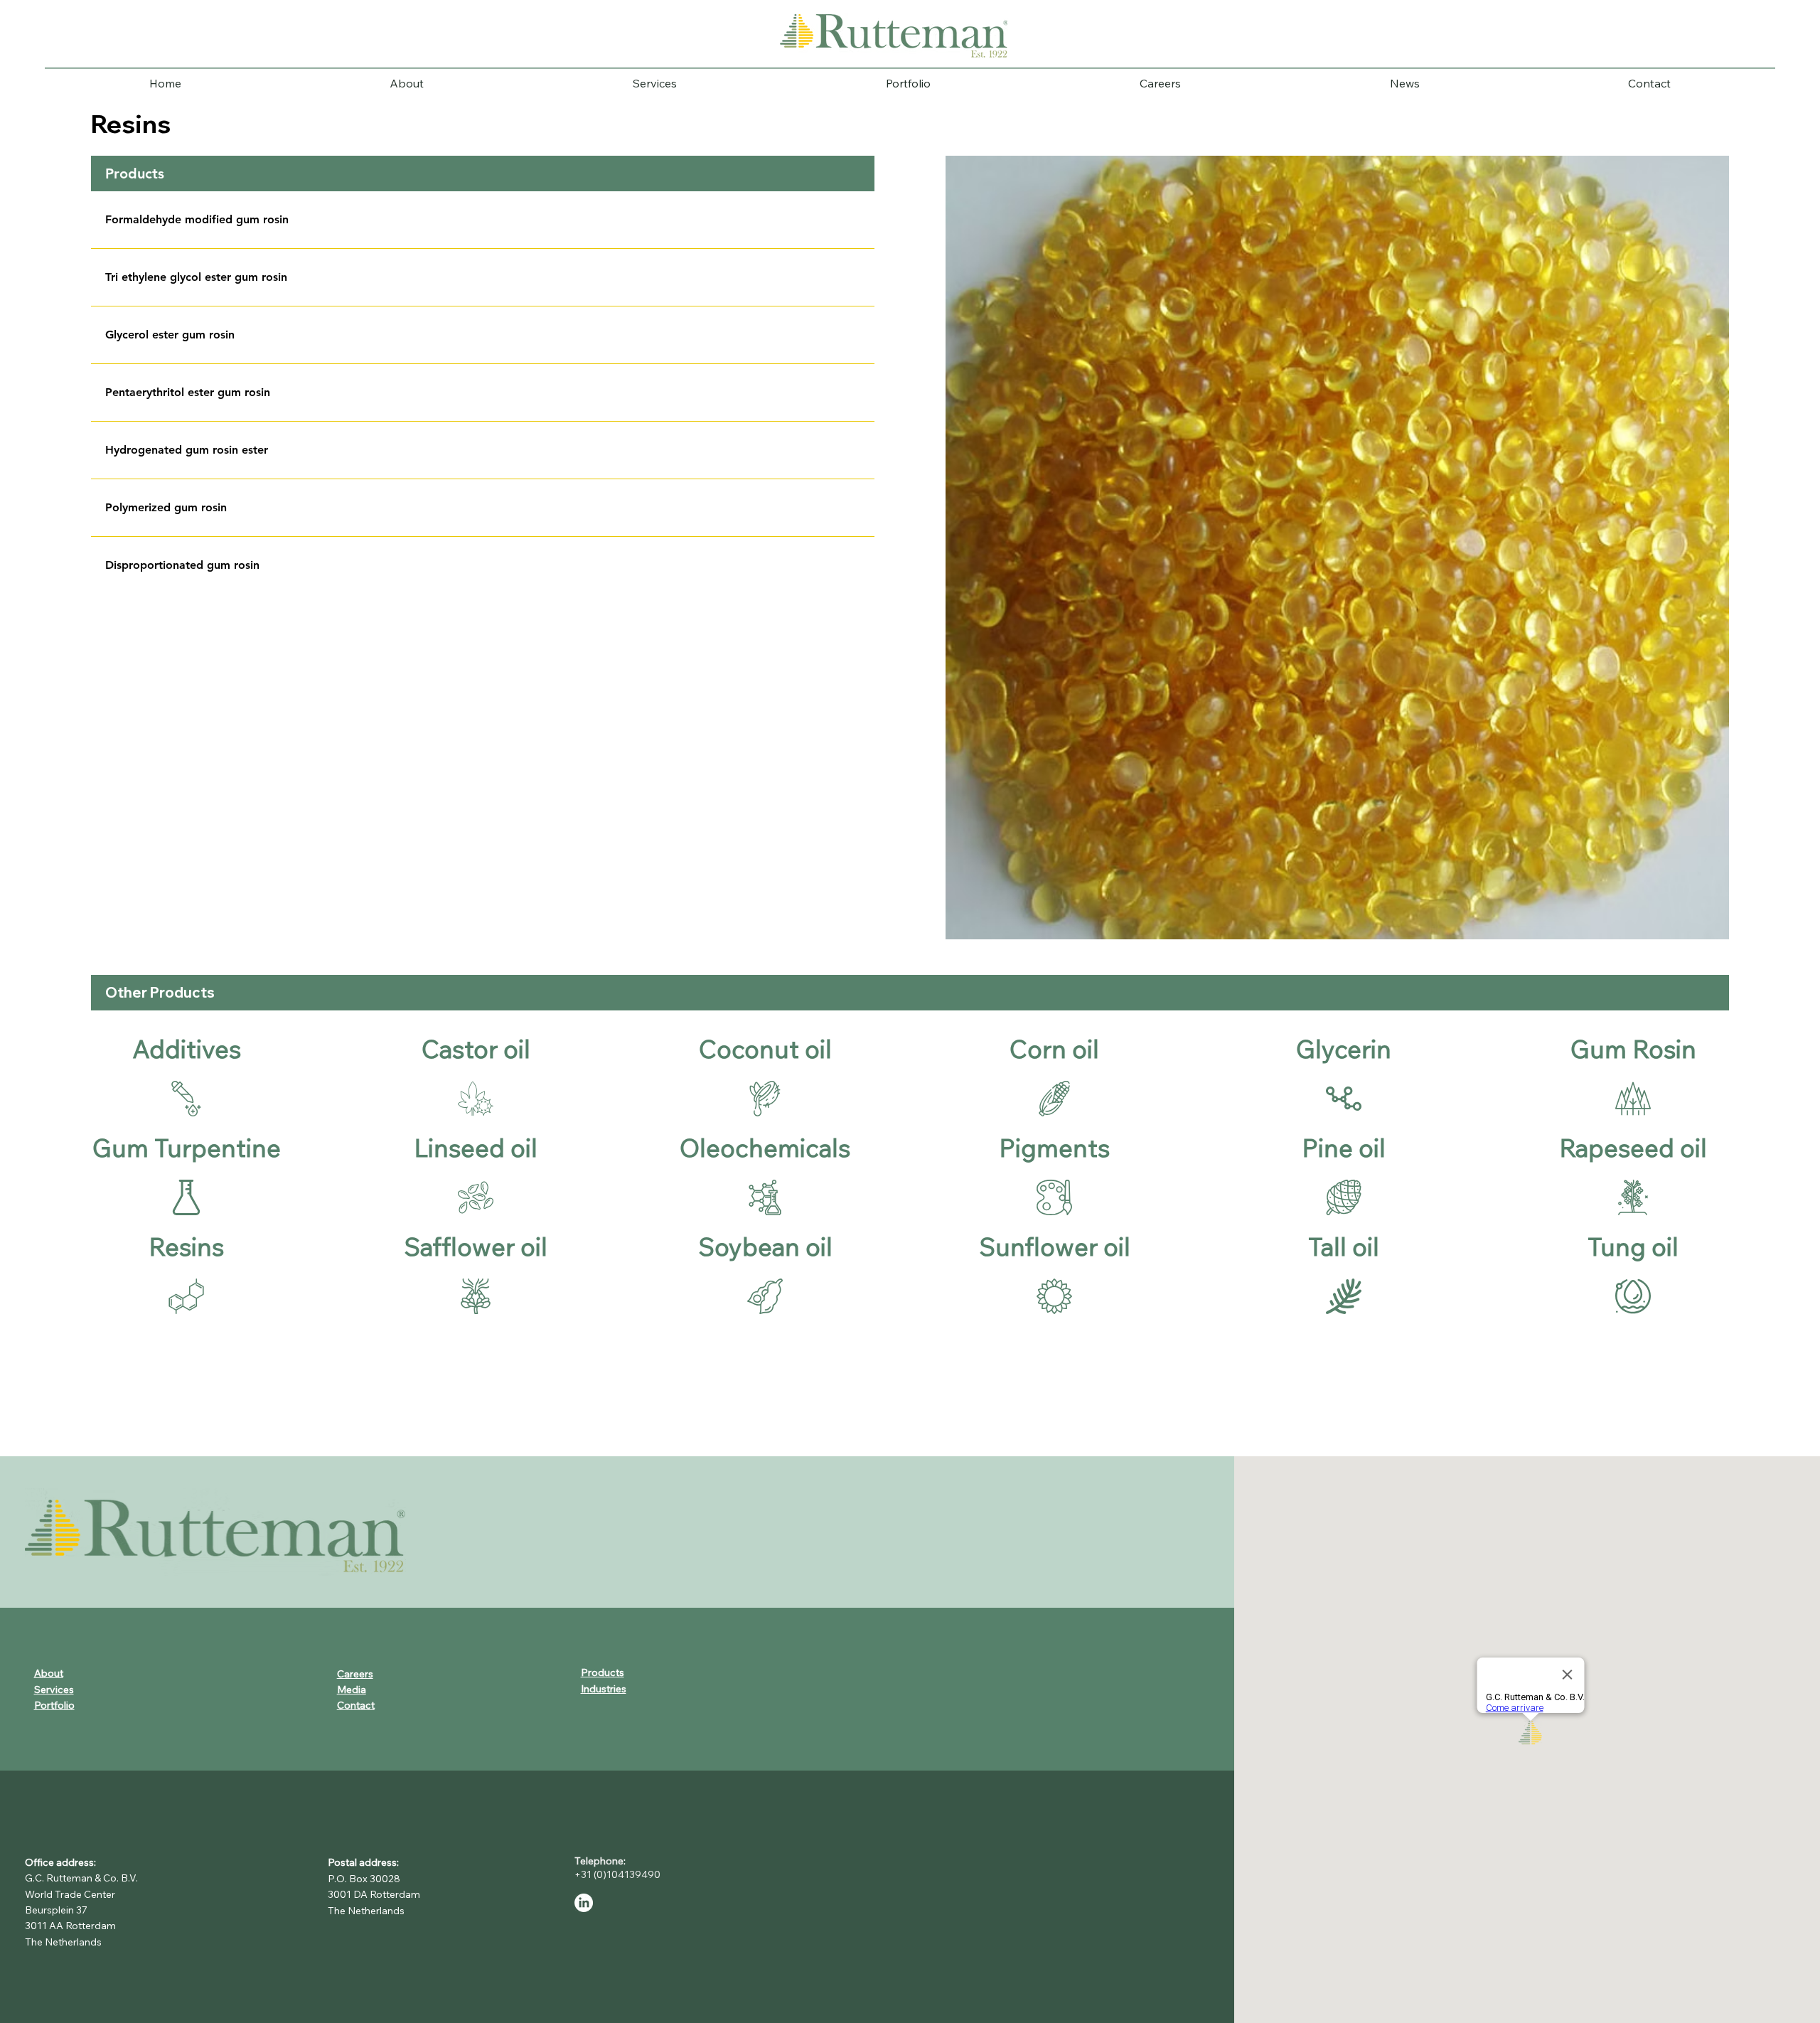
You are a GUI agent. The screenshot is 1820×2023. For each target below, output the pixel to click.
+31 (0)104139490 (620, 1874)
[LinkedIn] (584, 1903)
